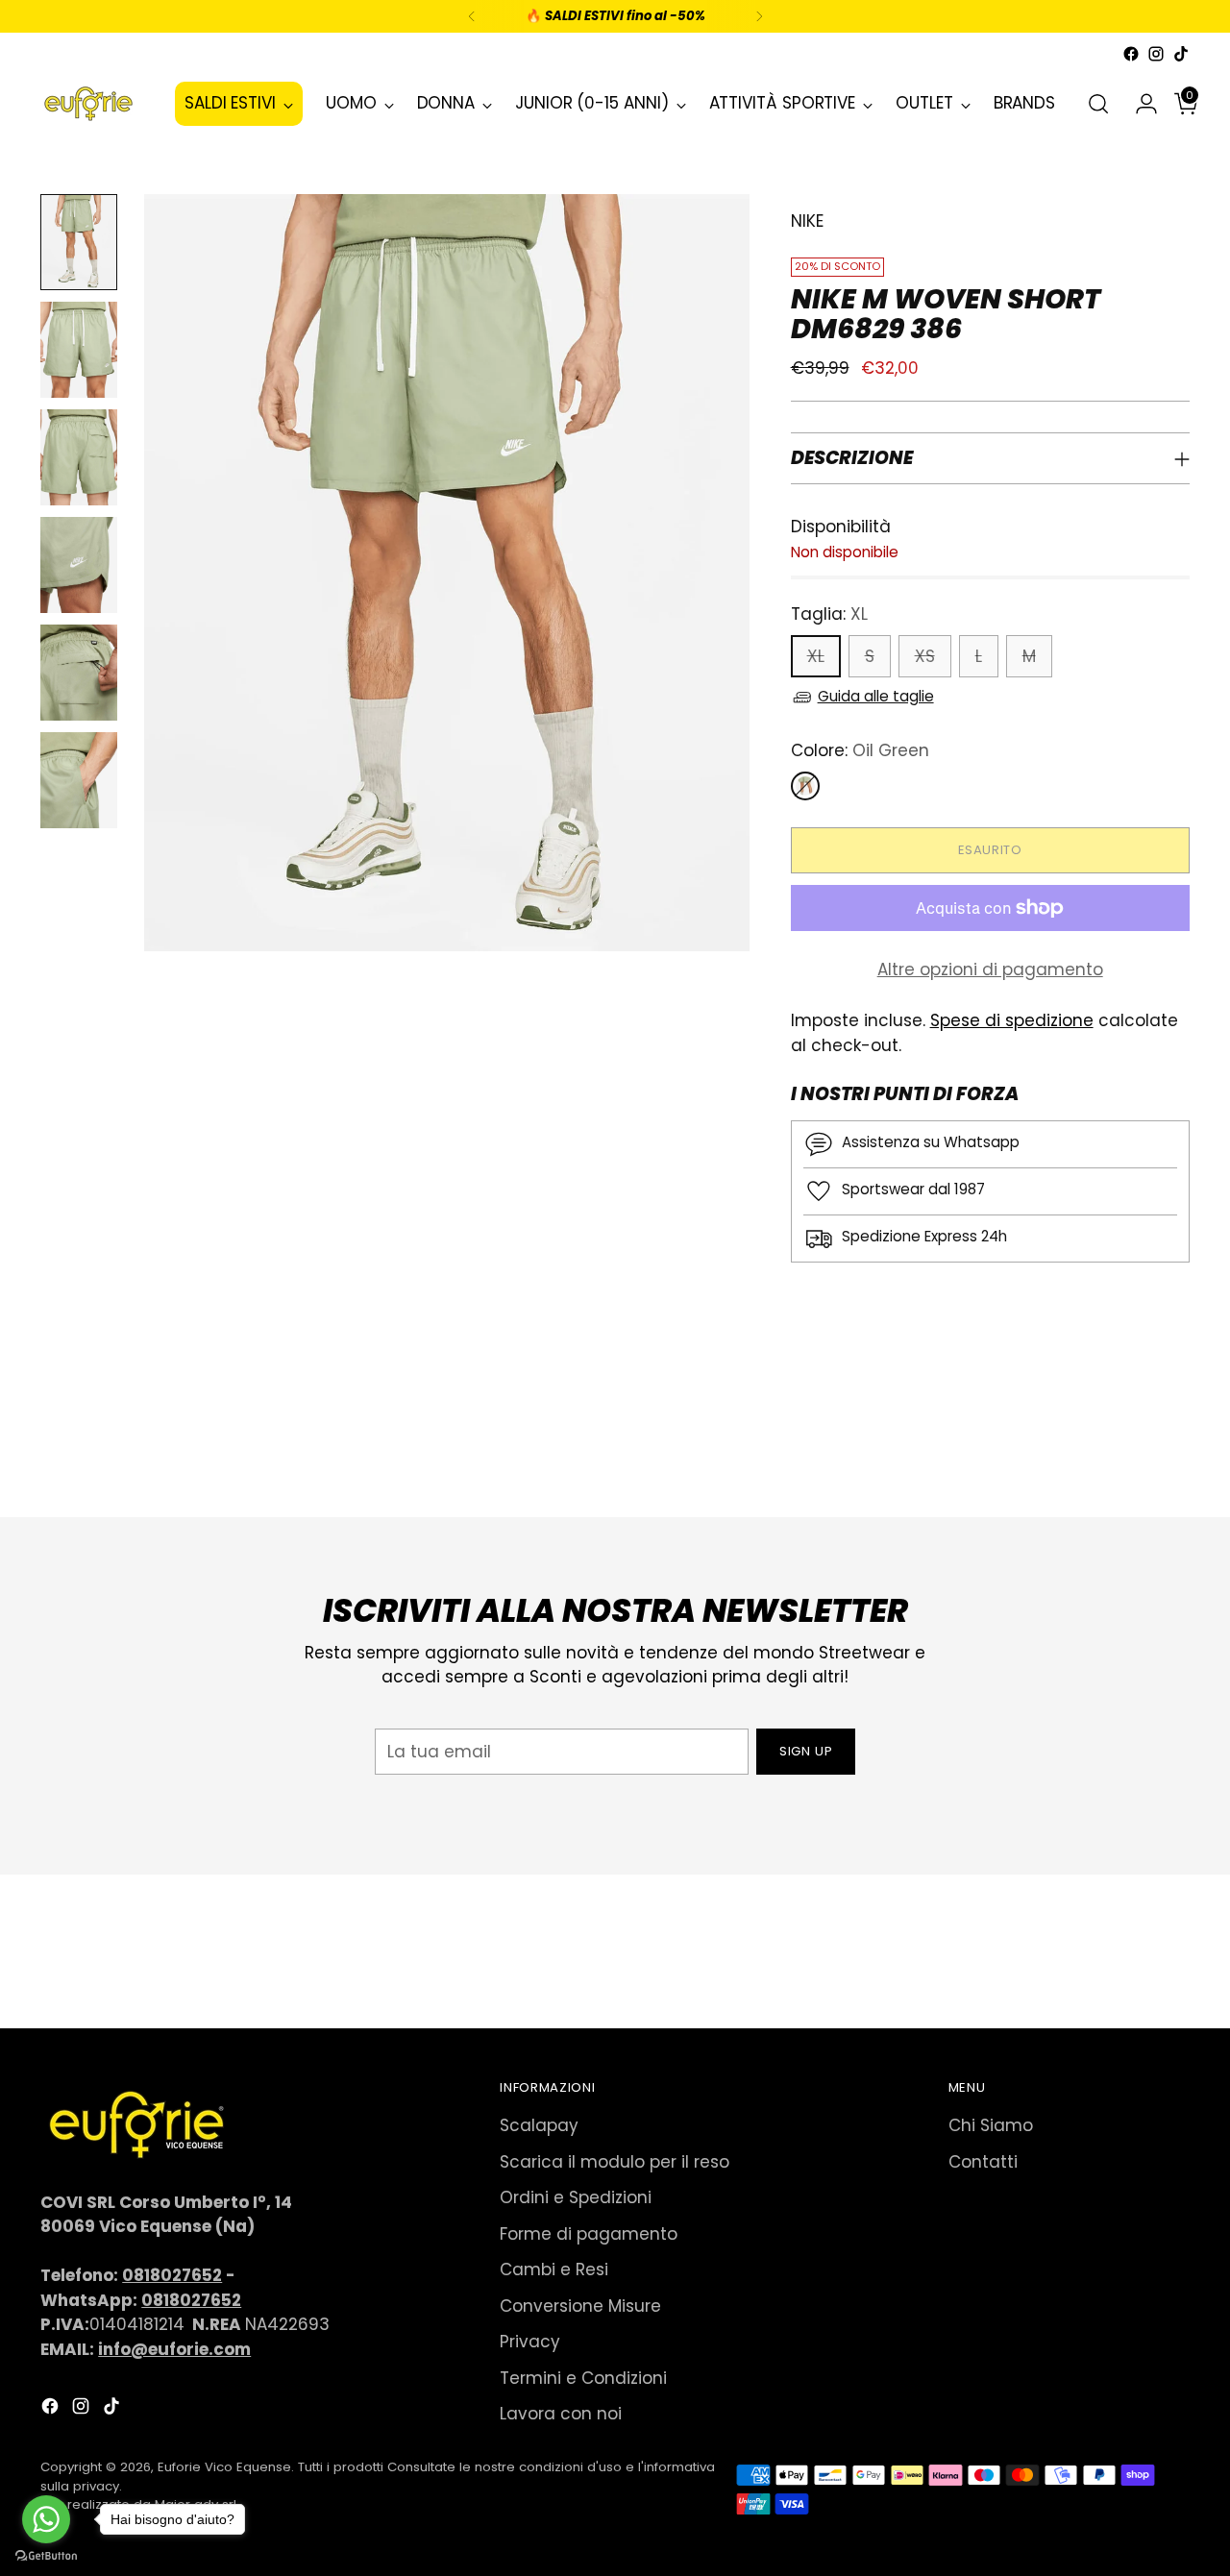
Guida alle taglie (876, 696)
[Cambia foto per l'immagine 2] (79, 350)
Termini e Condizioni (583, 2378)
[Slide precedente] (1129, 1452)
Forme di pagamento (589, 2234)
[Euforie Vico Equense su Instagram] (1156, 54)
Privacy (530, 2342)
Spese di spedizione (1012, 1020)
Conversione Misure (580, 2306)
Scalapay (539, 2125)
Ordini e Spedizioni (576, 2197)
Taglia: (829, 614)
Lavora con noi (561, 2414)
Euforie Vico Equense (224, 2467)
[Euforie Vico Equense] (88, 104)
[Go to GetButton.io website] (46, 2556)
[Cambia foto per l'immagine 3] (79, 457)
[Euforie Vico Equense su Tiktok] (1181, 54)
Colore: (860, 750)
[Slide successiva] (1173, 1451)
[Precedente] (472, 16)
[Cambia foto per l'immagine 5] (79, 673)
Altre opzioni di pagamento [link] (990, 969)
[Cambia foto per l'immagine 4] (79, 565)
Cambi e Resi (554, 2269)
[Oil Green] (805, 786)
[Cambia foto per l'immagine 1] (79, 242)
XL (816, 656)
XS (925, 656)
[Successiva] (759, 16)
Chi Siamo (991, 2125)
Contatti (983, 2162)
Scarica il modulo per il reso (615, 2162)
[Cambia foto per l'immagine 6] (79, 780)
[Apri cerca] (1098, 104)
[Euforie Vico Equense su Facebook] (1131, 54)
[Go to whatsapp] (46, 2519)
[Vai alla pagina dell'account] (1139, 104)
